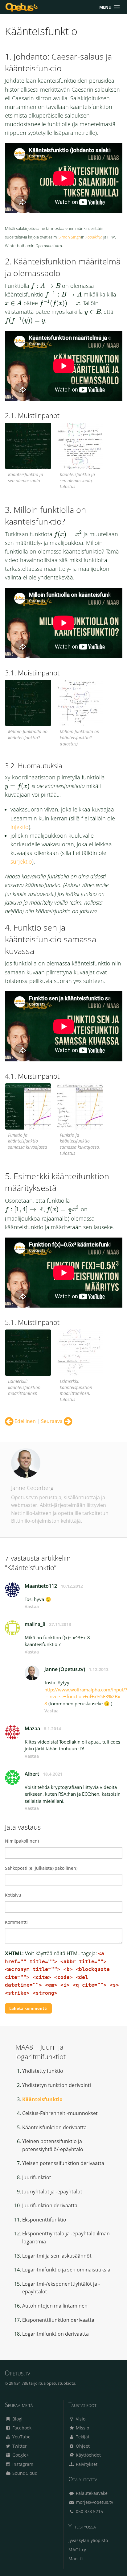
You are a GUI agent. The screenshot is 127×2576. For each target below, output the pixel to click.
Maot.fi (76, 2559)
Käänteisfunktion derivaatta (54, 2127)
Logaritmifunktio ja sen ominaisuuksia (66, 2270)
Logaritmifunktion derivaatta (55, 2334)
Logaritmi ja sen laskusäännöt (57, 2256)
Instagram (22, 2464)
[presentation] (46, 286)
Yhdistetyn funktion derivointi (57, 2085)
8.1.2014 (52, 1729)
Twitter (19, 2446)
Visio (80, 2419)
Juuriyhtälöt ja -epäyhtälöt (52, 2192)
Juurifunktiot (37, 2177)
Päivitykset (86, 2464)
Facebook (21, 2428)
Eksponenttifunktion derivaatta (58, 2320)
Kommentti (16, 1922)
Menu (105, 7)
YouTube (21, 2437)
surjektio (21, 861)
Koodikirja (94, 237)
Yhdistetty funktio (43, 2071)
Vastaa (32, 1606)
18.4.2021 (53, 1774)
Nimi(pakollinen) (22, 1841)
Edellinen (25, 1421)
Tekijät (82, 2437)
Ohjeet (82, 2446)
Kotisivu (13, 1895)
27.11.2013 (60, 1624)
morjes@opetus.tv (94, 2502)
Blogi (17, 2419)
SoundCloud (24, 2473)
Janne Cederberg (32, 1488)
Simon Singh (70, 237)
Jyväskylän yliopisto (88, 2540)
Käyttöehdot (88, 2455)
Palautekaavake (91, 2493)
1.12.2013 (99, 1669)
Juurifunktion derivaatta (50, 2205)
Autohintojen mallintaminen (55, 2306)
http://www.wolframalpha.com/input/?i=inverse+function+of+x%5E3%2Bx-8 (86, 1697)
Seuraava (52, 1421)
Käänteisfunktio (42, 2099)
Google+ (20, 2455)
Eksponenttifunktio (44, 2220)
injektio (20, 827)
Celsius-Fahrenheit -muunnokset (60, 2113)
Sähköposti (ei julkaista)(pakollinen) (41, 1868)
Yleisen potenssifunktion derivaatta (63, 2163)
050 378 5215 (89, 2511)
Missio (82, 2428)
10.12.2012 (72, 1586)
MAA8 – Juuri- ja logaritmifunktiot (41, 2052)
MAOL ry (77, 2550)
